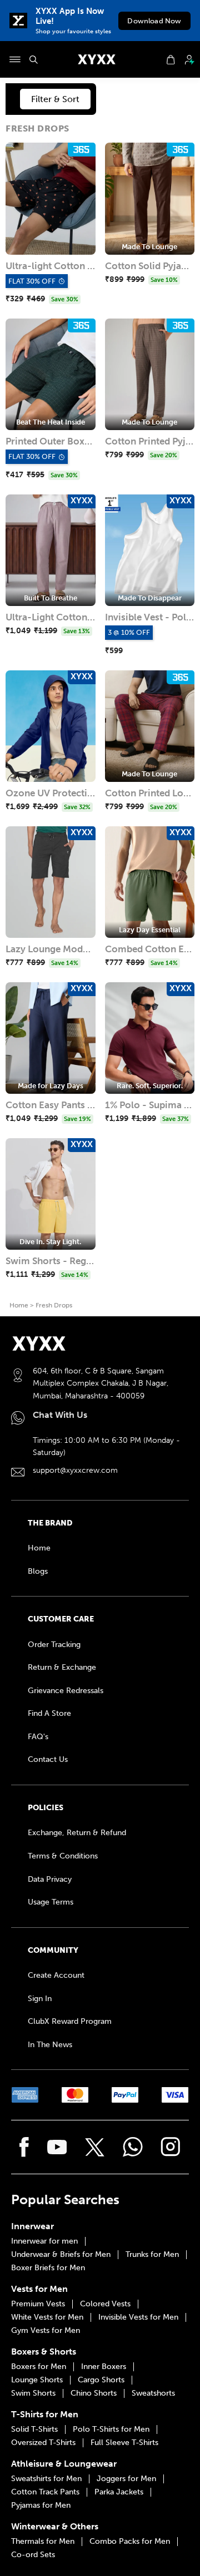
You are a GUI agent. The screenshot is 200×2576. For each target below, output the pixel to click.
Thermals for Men (43, 2542)
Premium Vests (38, 2304)
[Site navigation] (15, 59)
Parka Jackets (119, 2492)
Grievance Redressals (66, 1691)
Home (19, 1305)
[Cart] (171, 60)
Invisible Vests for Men (138, 2317)
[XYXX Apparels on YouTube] (57, 2147)
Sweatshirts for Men (46, 2479)
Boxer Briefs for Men (48, 2268)
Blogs (38, 1571)
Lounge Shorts (37, 2380)
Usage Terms (51, 1902)
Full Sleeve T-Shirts (124, 2443)
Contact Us (48, 1759)
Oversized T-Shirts (43, 2443)
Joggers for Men (126, 2479)
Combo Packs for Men (130, 2542)
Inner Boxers (104, 2367)
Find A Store (49, 1713)
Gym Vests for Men (46, 2331)
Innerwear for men (44, 2241)
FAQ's (38, 1737)
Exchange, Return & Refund (77, 1833)
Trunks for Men (152, 2255)
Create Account (56, 1975)
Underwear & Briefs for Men (61, 2255)
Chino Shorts (94, 2393)
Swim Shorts (33, 2393)
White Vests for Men (47, 2317)
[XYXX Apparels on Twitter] (95, 2147)
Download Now (154, 21)
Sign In (40, 1999)
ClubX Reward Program (70, 2021)
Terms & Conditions (63, 1856)
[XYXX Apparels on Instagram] (171, 2147)
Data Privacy (50, 1879)
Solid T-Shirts (34, 2429)
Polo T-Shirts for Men (111, 2429)
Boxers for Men (39, 2367)
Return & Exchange (62, 1667)
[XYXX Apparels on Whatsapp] (133, 2147)
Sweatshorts (153, 2393)
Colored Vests (105, 2304)
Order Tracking (54, 1645)
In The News (50, 2045)
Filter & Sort (55, 99)
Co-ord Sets (33, 2555)
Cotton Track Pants (45, 2492)
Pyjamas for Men (41, 2506)
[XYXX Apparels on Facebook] (24, 2147)
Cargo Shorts (101, 2380)
